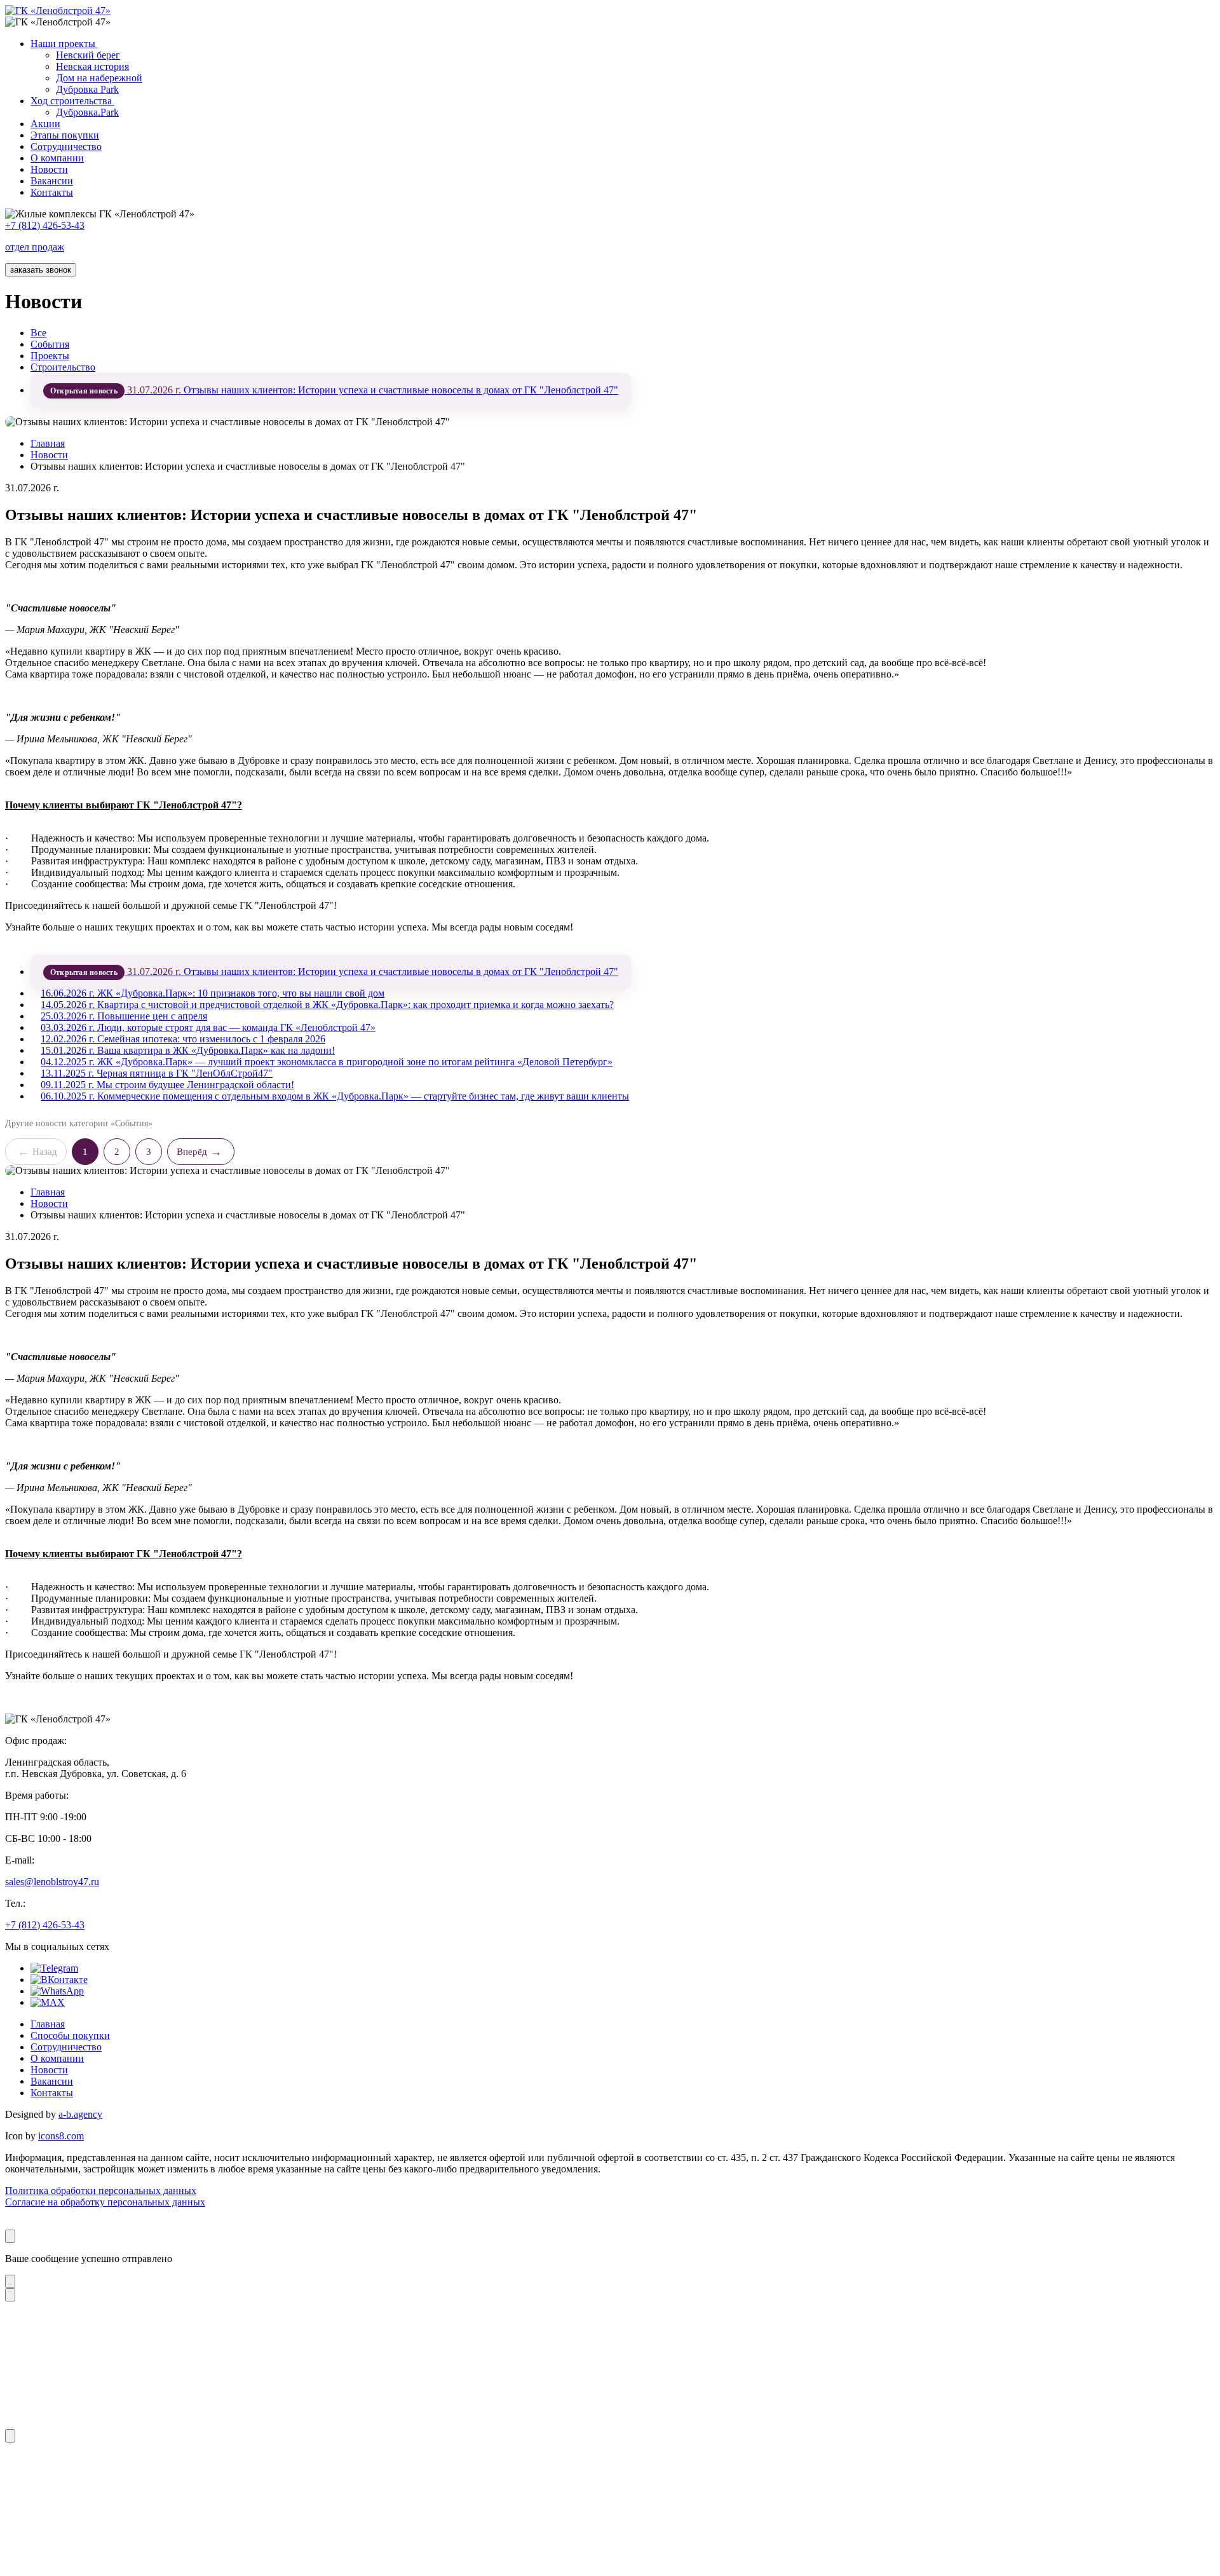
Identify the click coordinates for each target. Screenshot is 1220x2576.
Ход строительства (72, 101)
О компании (57, 158)
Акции (45, 124)
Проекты (50, 356)
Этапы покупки (65, 135)
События (50, 344)
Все (38, 333)
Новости (49, 169)
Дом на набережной (99, 78)
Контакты (52, 192)
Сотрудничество (66, 147)
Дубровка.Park (87, 112)
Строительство (63, 367)
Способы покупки (70, 2035)
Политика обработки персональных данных (101, 2191)
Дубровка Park (87, 89)
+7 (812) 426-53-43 (45, 1925)
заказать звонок (41, 270)
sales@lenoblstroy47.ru (52, 1882)
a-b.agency (80, 2114)
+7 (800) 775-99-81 (610, 2390)
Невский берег (88, 55)
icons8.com (61, 2136)
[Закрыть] (10, 2236)
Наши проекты (64, 44)
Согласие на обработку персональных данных (105, 2202)
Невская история (92, 66)
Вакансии (52, 181)
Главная (48, 443)
